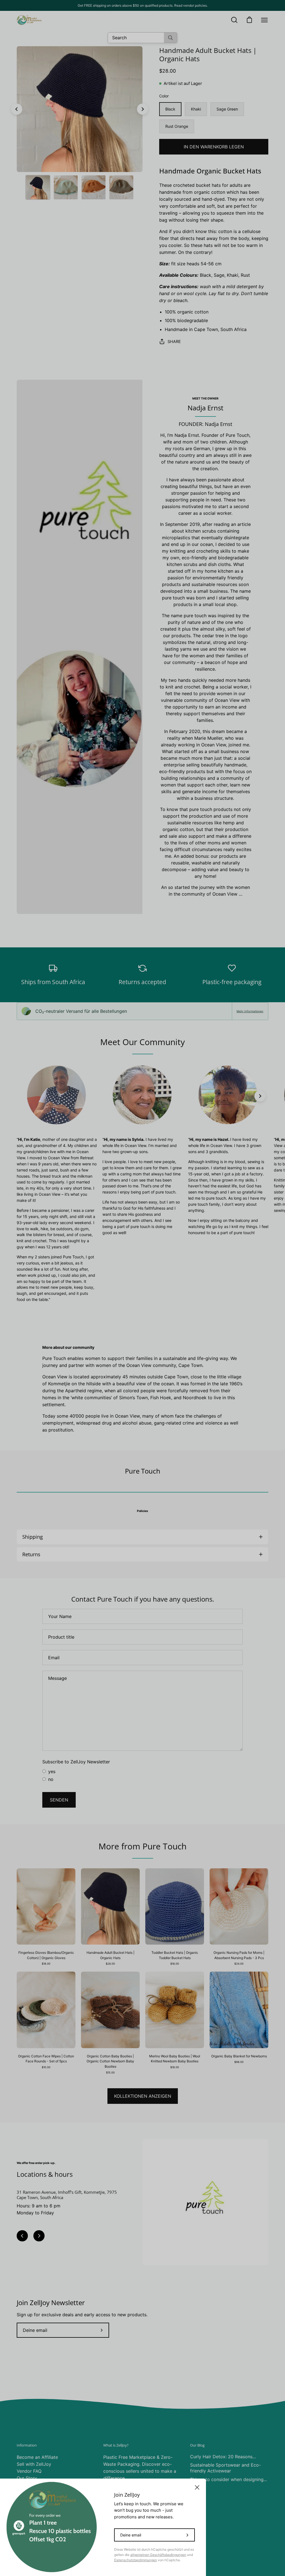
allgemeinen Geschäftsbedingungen (158, 2555)
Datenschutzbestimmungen (136, 2560)
